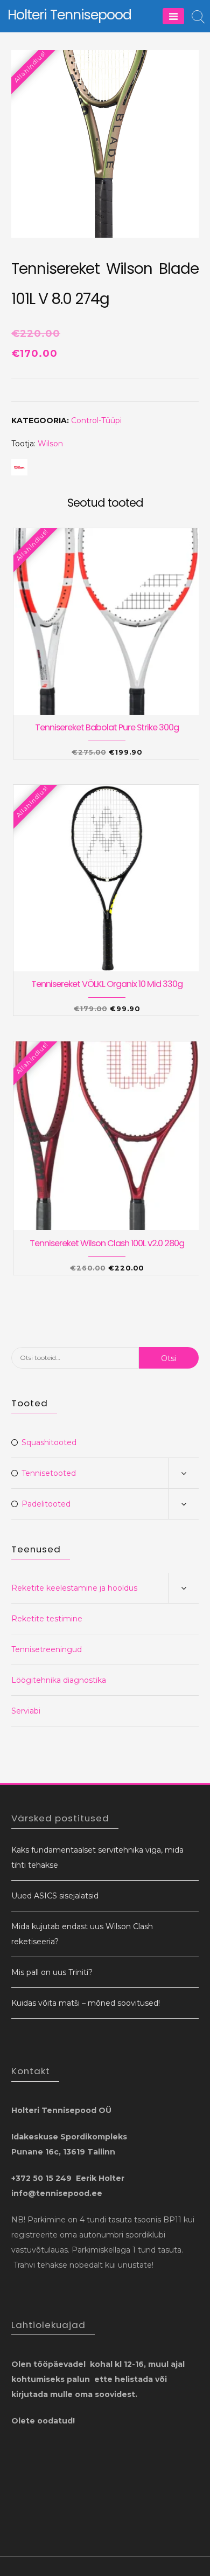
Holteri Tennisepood (69, 15)
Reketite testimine (47, 1619)
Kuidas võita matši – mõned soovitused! (86, 2003)
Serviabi (26, 1711)
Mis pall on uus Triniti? (52, 1972)
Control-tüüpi (96, 420)
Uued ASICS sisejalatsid (55, 1896)
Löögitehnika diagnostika (59, 1680)
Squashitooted (49, 1442)
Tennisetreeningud (47, 1649)
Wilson (50, 444)
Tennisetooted (49, 1473)
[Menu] (173, 16)
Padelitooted (46, 1504)
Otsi (169, 1358)
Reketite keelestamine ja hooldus (74, 1588)
